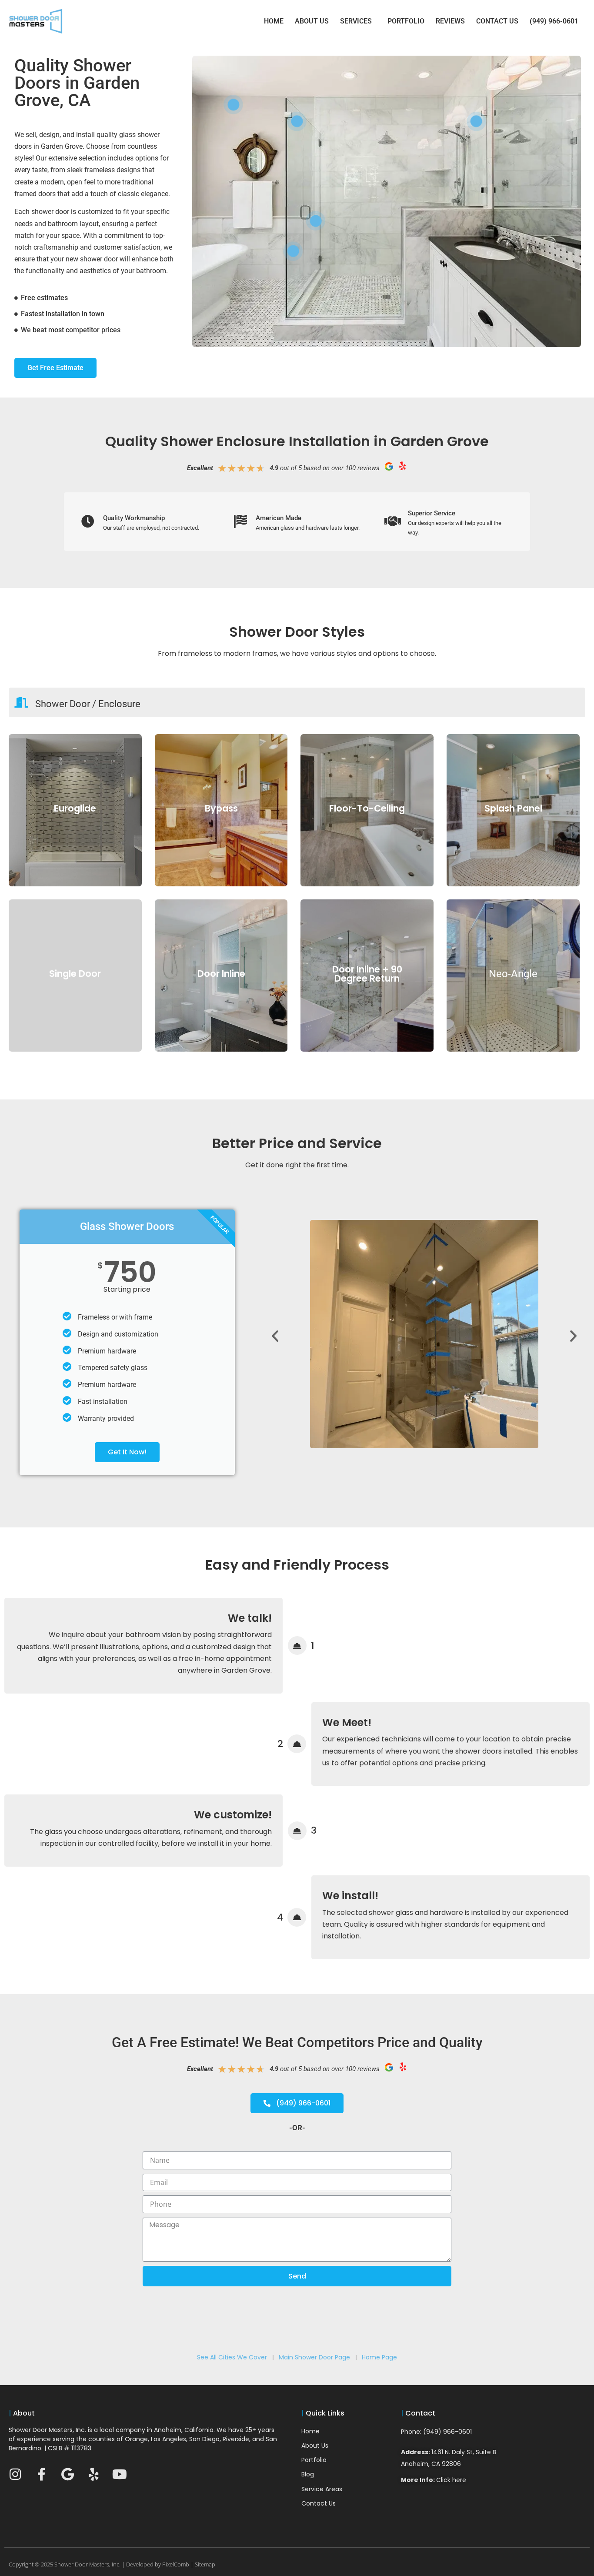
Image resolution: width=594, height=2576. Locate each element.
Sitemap (205, 2564)
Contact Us (497, 21)
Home (274, 21)
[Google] (67, 2474)
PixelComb (176, 2564)
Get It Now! (127, 1452)
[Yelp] (93, 2474)
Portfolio (406, 21)
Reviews (450, 21)
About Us (312, 21)
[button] (275, 1336)
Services (356, 21)
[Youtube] (120, 2474)
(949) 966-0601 (554, 21)
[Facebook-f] (41, 2474)
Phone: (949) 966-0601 (436, 2432)
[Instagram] (15, 2474)
